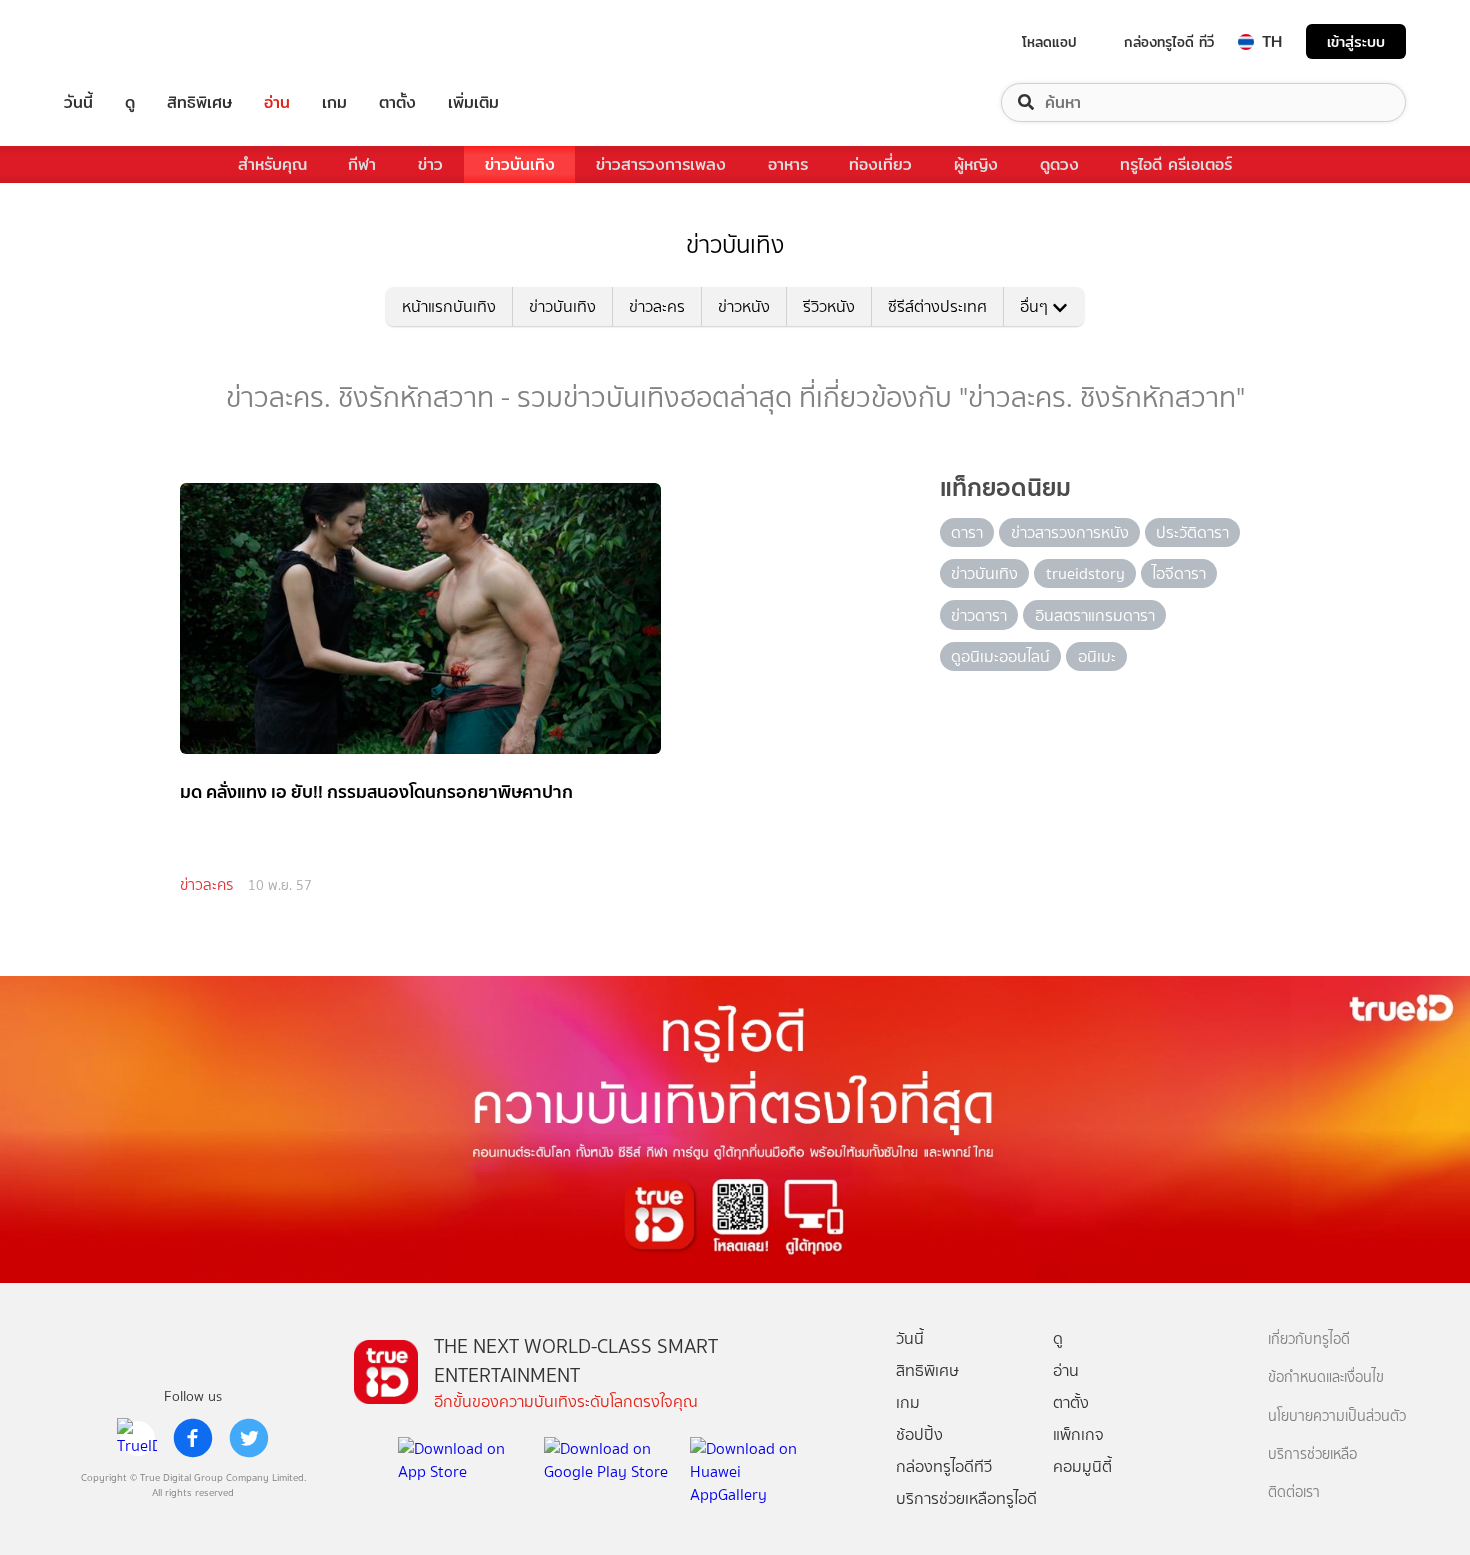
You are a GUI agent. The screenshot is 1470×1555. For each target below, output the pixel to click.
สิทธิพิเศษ (199, 102)
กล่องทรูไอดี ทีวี (1169, 42)
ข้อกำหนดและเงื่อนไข (1326, 1377)
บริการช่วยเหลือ (1312, 1454)
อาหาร (788, 164)
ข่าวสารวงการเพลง (661, 164)
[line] (137, 1438)
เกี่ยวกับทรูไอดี (1309, 1339)
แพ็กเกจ (1078, 1434)
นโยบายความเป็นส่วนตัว (1337, 1416)
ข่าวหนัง (744, 306)
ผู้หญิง (976, 164)
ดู (130, 102)
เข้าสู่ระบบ (1356, 41)
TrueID (124, 41)
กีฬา (362, 164)
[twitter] (249, 1438)
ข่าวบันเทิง (520, 164)
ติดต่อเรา (1294, 1492)
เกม (334, 102)
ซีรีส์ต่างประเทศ (937, 306)
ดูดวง (1059, 164)
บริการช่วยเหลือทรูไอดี (966, 1498)
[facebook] (193, 1438)
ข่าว (430, 164)
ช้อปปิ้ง (919, 1434)
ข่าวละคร (657, 306)
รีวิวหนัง (829, 306)
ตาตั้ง (397, 102)
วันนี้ (78, 102)
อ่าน (277, 102)
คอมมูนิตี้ (1082, 1466)
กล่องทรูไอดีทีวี (944, 1466)
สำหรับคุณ (272, 164)
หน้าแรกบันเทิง (449, 306)
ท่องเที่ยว (880, 164)
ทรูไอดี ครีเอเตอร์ (1176, 164)
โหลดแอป (1049, 42)
